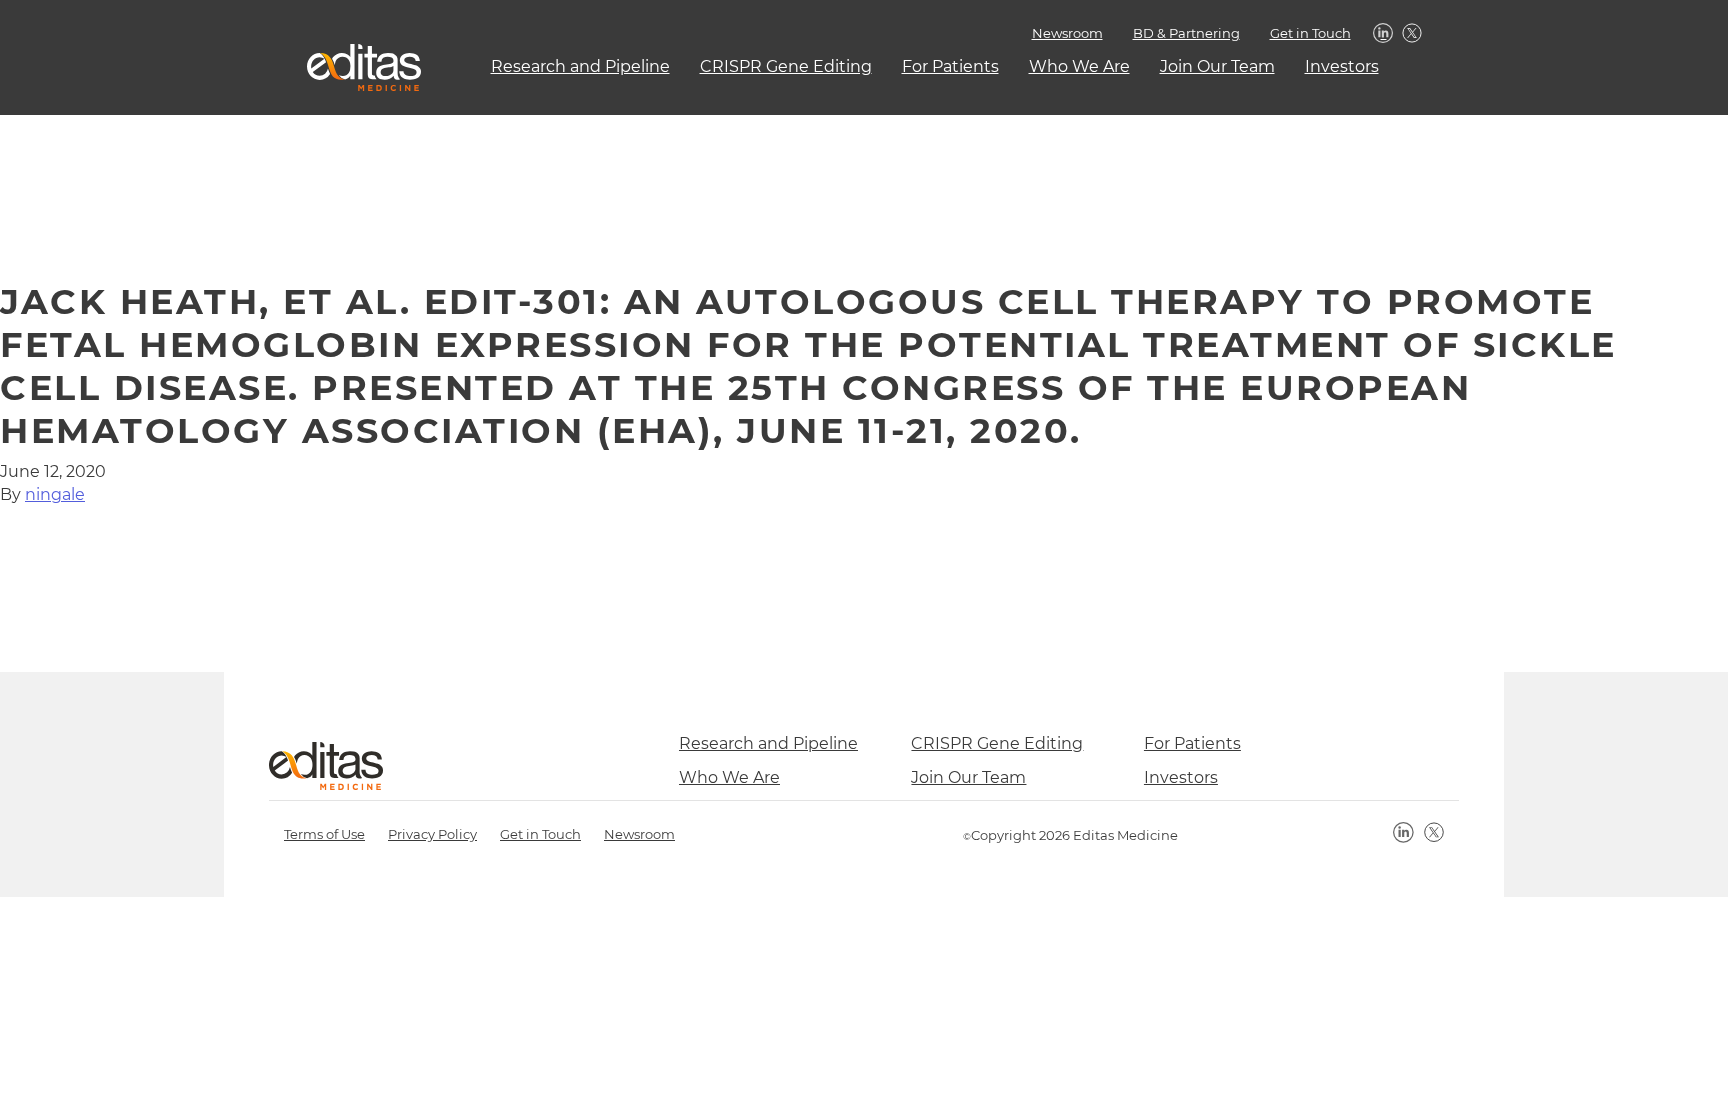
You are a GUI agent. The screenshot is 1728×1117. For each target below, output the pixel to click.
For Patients (950, 66)
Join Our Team (1217, 66)
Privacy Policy (432, 834)
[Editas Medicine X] (1434, 832)
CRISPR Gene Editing (786, 66)
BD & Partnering (1186, 33)
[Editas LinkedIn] (1384, 34)
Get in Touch (1310, 33)
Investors (1342, 66)
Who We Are (1079, 66)
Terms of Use (324, 834)
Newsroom (1067, 33)
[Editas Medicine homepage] (356, 67)
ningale (55, 494)
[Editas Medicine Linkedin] (1403, 832)
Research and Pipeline (580, 66)
